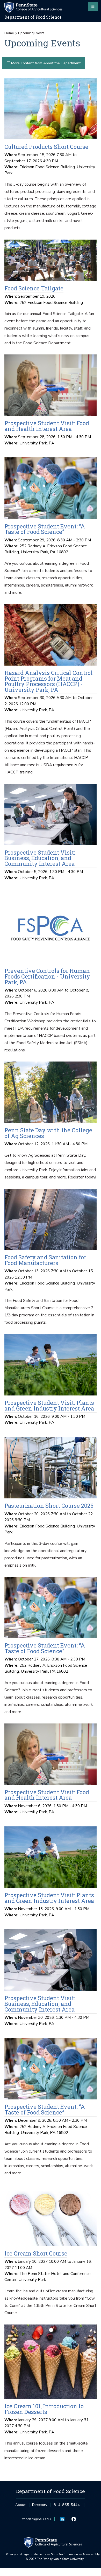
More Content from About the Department (45, 63)
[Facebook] (74, 2519)
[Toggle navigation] (93, 6)
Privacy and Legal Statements (26, 2554)
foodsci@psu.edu (37, 2521)
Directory (40, 2505)
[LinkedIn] (63, 2519)
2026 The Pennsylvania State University (55, 2559)
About (20, 2505)
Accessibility (91, 2554)
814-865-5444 (67, 2506)
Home (9, 33)
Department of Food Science (33, 17)
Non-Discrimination (64, 2554)
